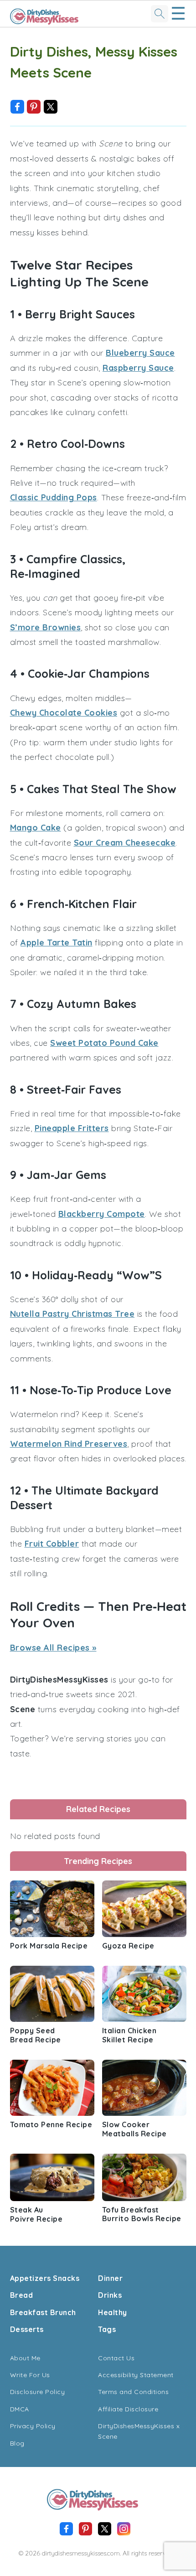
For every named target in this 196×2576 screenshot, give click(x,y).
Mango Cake (36, 828)
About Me (25, 2358)
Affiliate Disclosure (128, 2409)
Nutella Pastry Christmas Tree (72, 1314)
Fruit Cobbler (52, 1544)
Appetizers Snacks (45, 2278)
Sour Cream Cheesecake (125, 843)
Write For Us (30, 2375)
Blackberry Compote (102, 1214)
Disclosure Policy (38, 2392)
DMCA (20, 2409)
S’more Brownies (46, 627)
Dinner (110, 2278)
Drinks (110, 2295)
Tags (107, 2329)
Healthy (113, 2312)
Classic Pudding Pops (54, 497)
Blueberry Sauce (140, 353)
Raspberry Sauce (138, 368)
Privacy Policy (33, 2426)
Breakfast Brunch (43, 2312)
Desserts (27, 2329)
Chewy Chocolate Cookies (64, 713)
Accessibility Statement (136, 2375)
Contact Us (116, 2358)
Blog (17, 2443)
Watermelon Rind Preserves (69, 1444)
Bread (22, 2295)
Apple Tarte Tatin (57, 943)
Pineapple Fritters (72, 1128)
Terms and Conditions (133, 2392)
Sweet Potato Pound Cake (104, 1043)
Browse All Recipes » (53, 1648)
